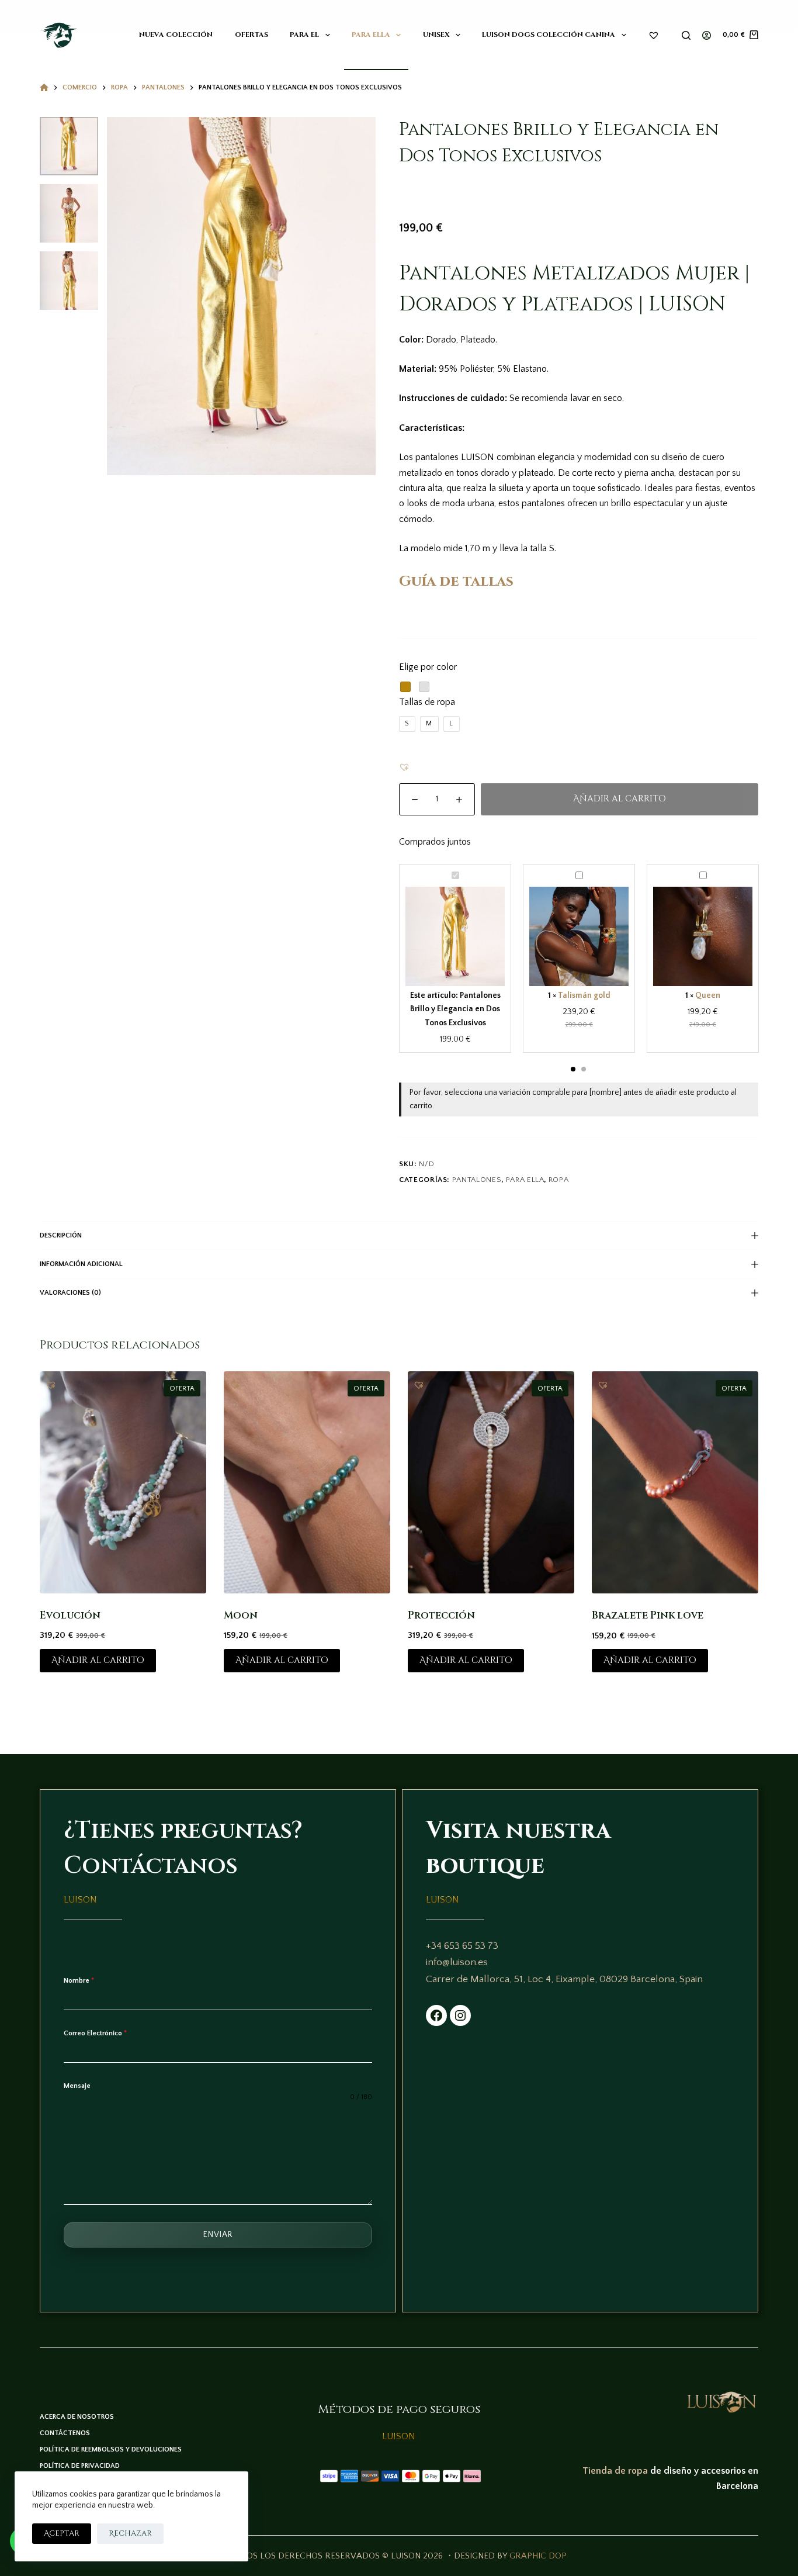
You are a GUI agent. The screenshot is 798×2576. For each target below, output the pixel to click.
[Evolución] (123, 1482)
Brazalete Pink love (648, 1615)
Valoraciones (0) (70, 1293)
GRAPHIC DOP (538, 2556)
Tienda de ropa (615, 2471)
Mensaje (77, 2086)
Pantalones (477, 1180)
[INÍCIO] (44, 88)
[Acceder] (707, 35)
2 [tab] (584, 1069)
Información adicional (81, 1264)
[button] (404, 767)
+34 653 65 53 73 (462, 1946)
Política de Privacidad (80, 2466)
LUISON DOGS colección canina (549, 34)
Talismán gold (584, 995)
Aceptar (62, 2533)
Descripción (61, 1235)
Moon (241, 1615)
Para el (304, 34)
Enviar (218, 2235)
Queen (708, 995)
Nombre (79, 1981)
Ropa (559, 1180)
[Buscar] (686, 35)
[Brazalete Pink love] (675, 1482)
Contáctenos (65, 2433)
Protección (441, 1615)
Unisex (436, 34)
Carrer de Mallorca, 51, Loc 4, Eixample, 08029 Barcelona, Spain (564, 1979)
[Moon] (307, 1482)
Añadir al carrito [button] (98, 1660)
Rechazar (130, 2533)
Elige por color (428, 667)
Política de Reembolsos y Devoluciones (111, 2449)
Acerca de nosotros (77, 2417)
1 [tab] (573, 1069)
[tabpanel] (455, 958)
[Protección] (491, 1482)
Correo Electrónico (95, 2033)
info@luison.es (457, 1962)
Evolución (70, 1615)
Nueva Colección (176, 34)
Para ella (371, 34)
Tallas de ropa (427, 702)
